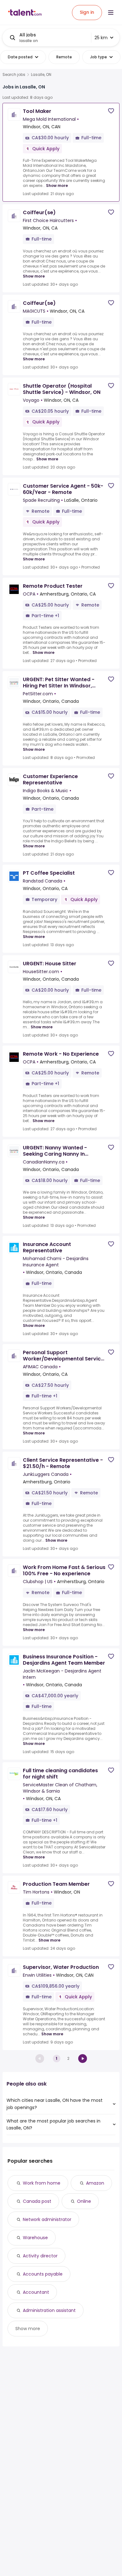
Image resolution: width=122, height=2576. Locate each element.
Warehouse (35, 2238)
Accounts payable (43, 2274)
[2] (83, 2059)
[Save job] (111, 111)
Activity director (40, 2256)
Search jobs (14, 75)
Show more (57, 186)
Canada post (37, 2201)
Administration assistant (49, 2310)
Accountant (36, 2292)
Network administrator (47, 2219)
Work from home (42, 2183)
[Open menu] (111, 13)
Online (84, 2201)
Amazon (95, 2183)
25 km (101, 38)
